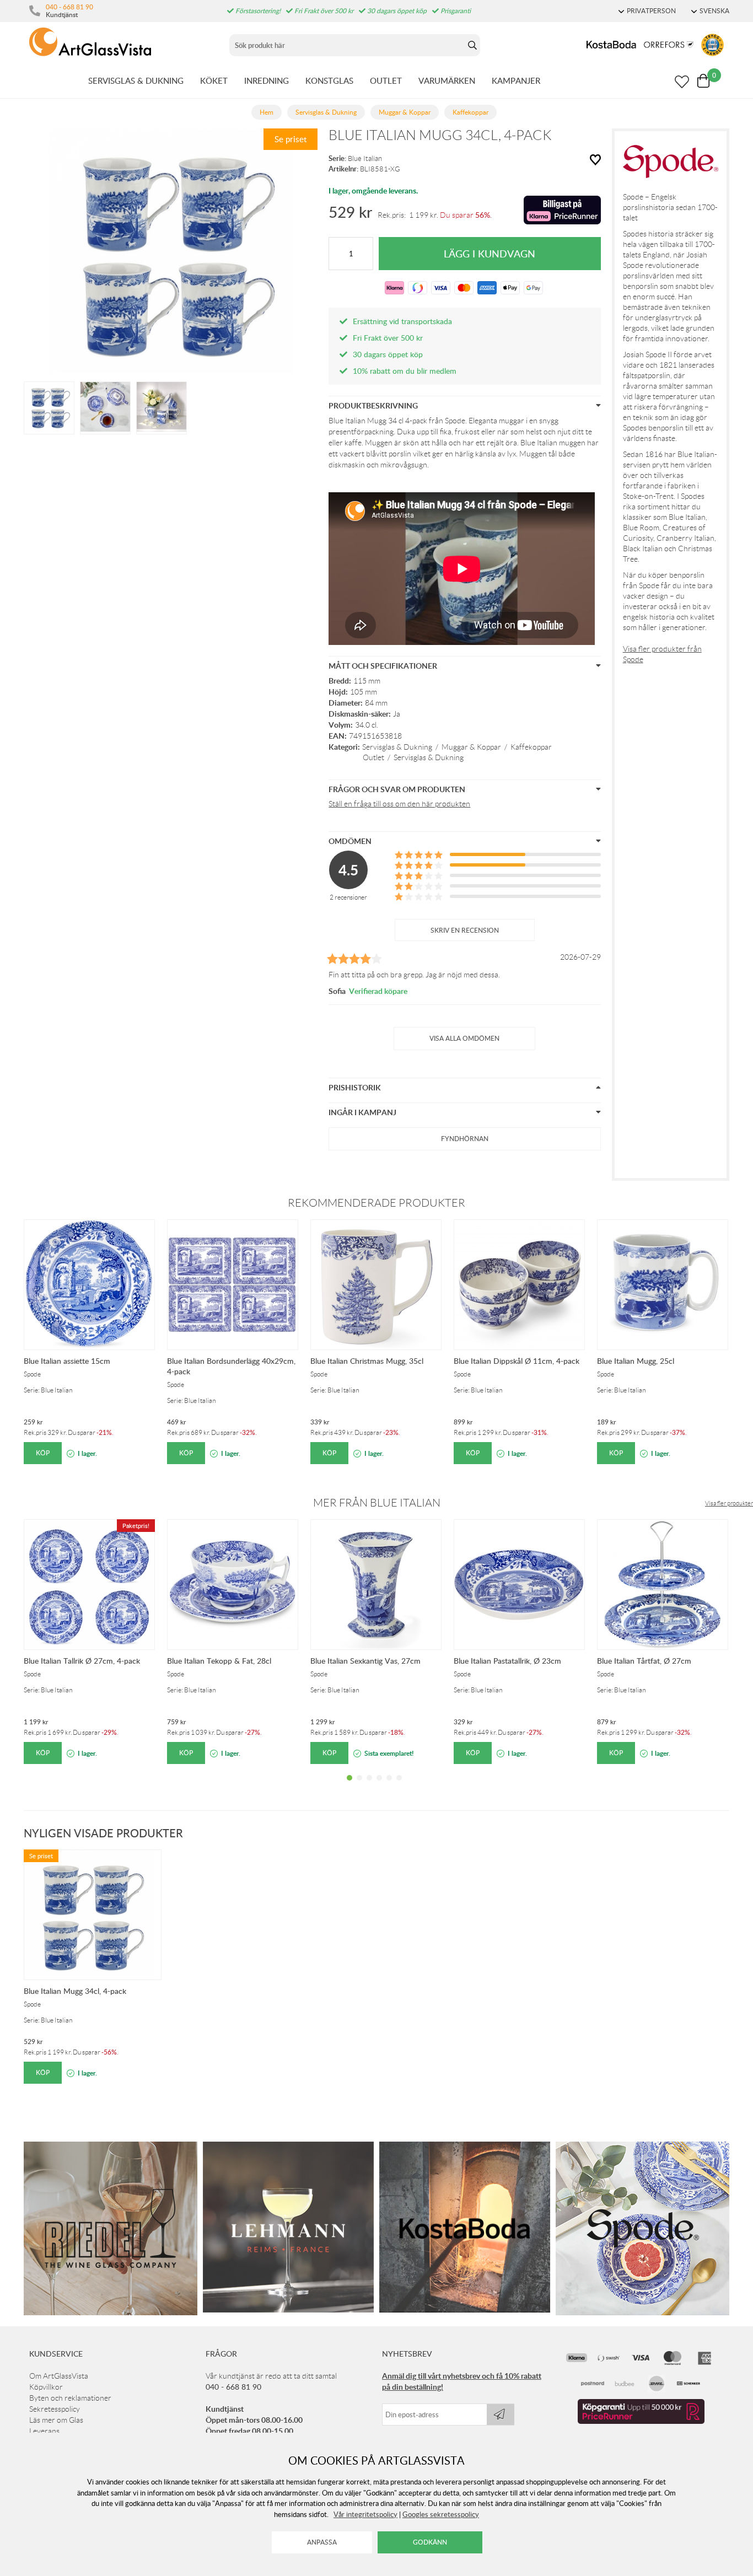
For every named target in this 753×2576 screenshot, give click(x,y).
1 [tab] (349, 1786)
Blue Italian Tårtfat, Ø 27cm (644, 1661)
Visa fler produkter (729, 1503)
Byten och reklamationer (70, 2398)
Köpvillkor (46, 2387)
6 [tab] (399, 1786)
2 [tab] (359, 1786)
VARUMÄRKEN (447, 80)
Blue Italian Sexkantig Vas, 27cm (365, 1661)
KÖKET (214, 80)
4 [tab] (379, 1786)
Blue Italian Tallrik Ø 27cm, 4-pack (82, 1661)
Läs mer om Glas (56, 2420)
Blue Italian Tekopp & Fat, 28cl (219, 1661)
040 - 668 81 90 (69, 7)
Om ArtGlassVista (59, 2376)
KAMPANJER (516, 80)
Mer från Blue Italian (377, 1503)
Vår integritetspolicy (365, 2514)
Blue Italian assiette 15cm (67, 1361)
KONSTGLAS (329, 80)
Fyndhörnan (465, 1139)
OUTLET (386, 80)
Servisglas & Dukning (397, 747)
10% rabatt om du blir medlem (405, 371)
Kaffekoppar (531, 747)
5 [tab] (389, 1786)
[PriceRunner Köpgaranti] (641, 2421)
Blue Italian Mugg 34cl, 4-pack (75, 1991)
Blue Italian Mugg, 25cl (636, 1361)
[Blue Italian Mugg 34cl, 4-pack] (49, 407)
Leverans (44, 2431)
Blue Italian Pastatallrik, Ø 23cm (507, 1661)
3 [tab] (369, 1786)
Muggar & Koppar (471, 747)
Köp (43, 1453)
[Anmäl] (501, 2414)
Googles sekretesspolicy (441, 2514)
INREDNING (267, 80)
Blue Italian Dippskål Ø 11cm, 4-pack (517, 1361)
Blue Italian (365, 158)
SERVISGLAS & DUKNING (136, 80)
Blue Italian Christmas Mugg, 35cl (367, 1361)
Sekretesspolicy (55, 2409)
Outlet (373, 757)
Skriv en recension (465, 930)
